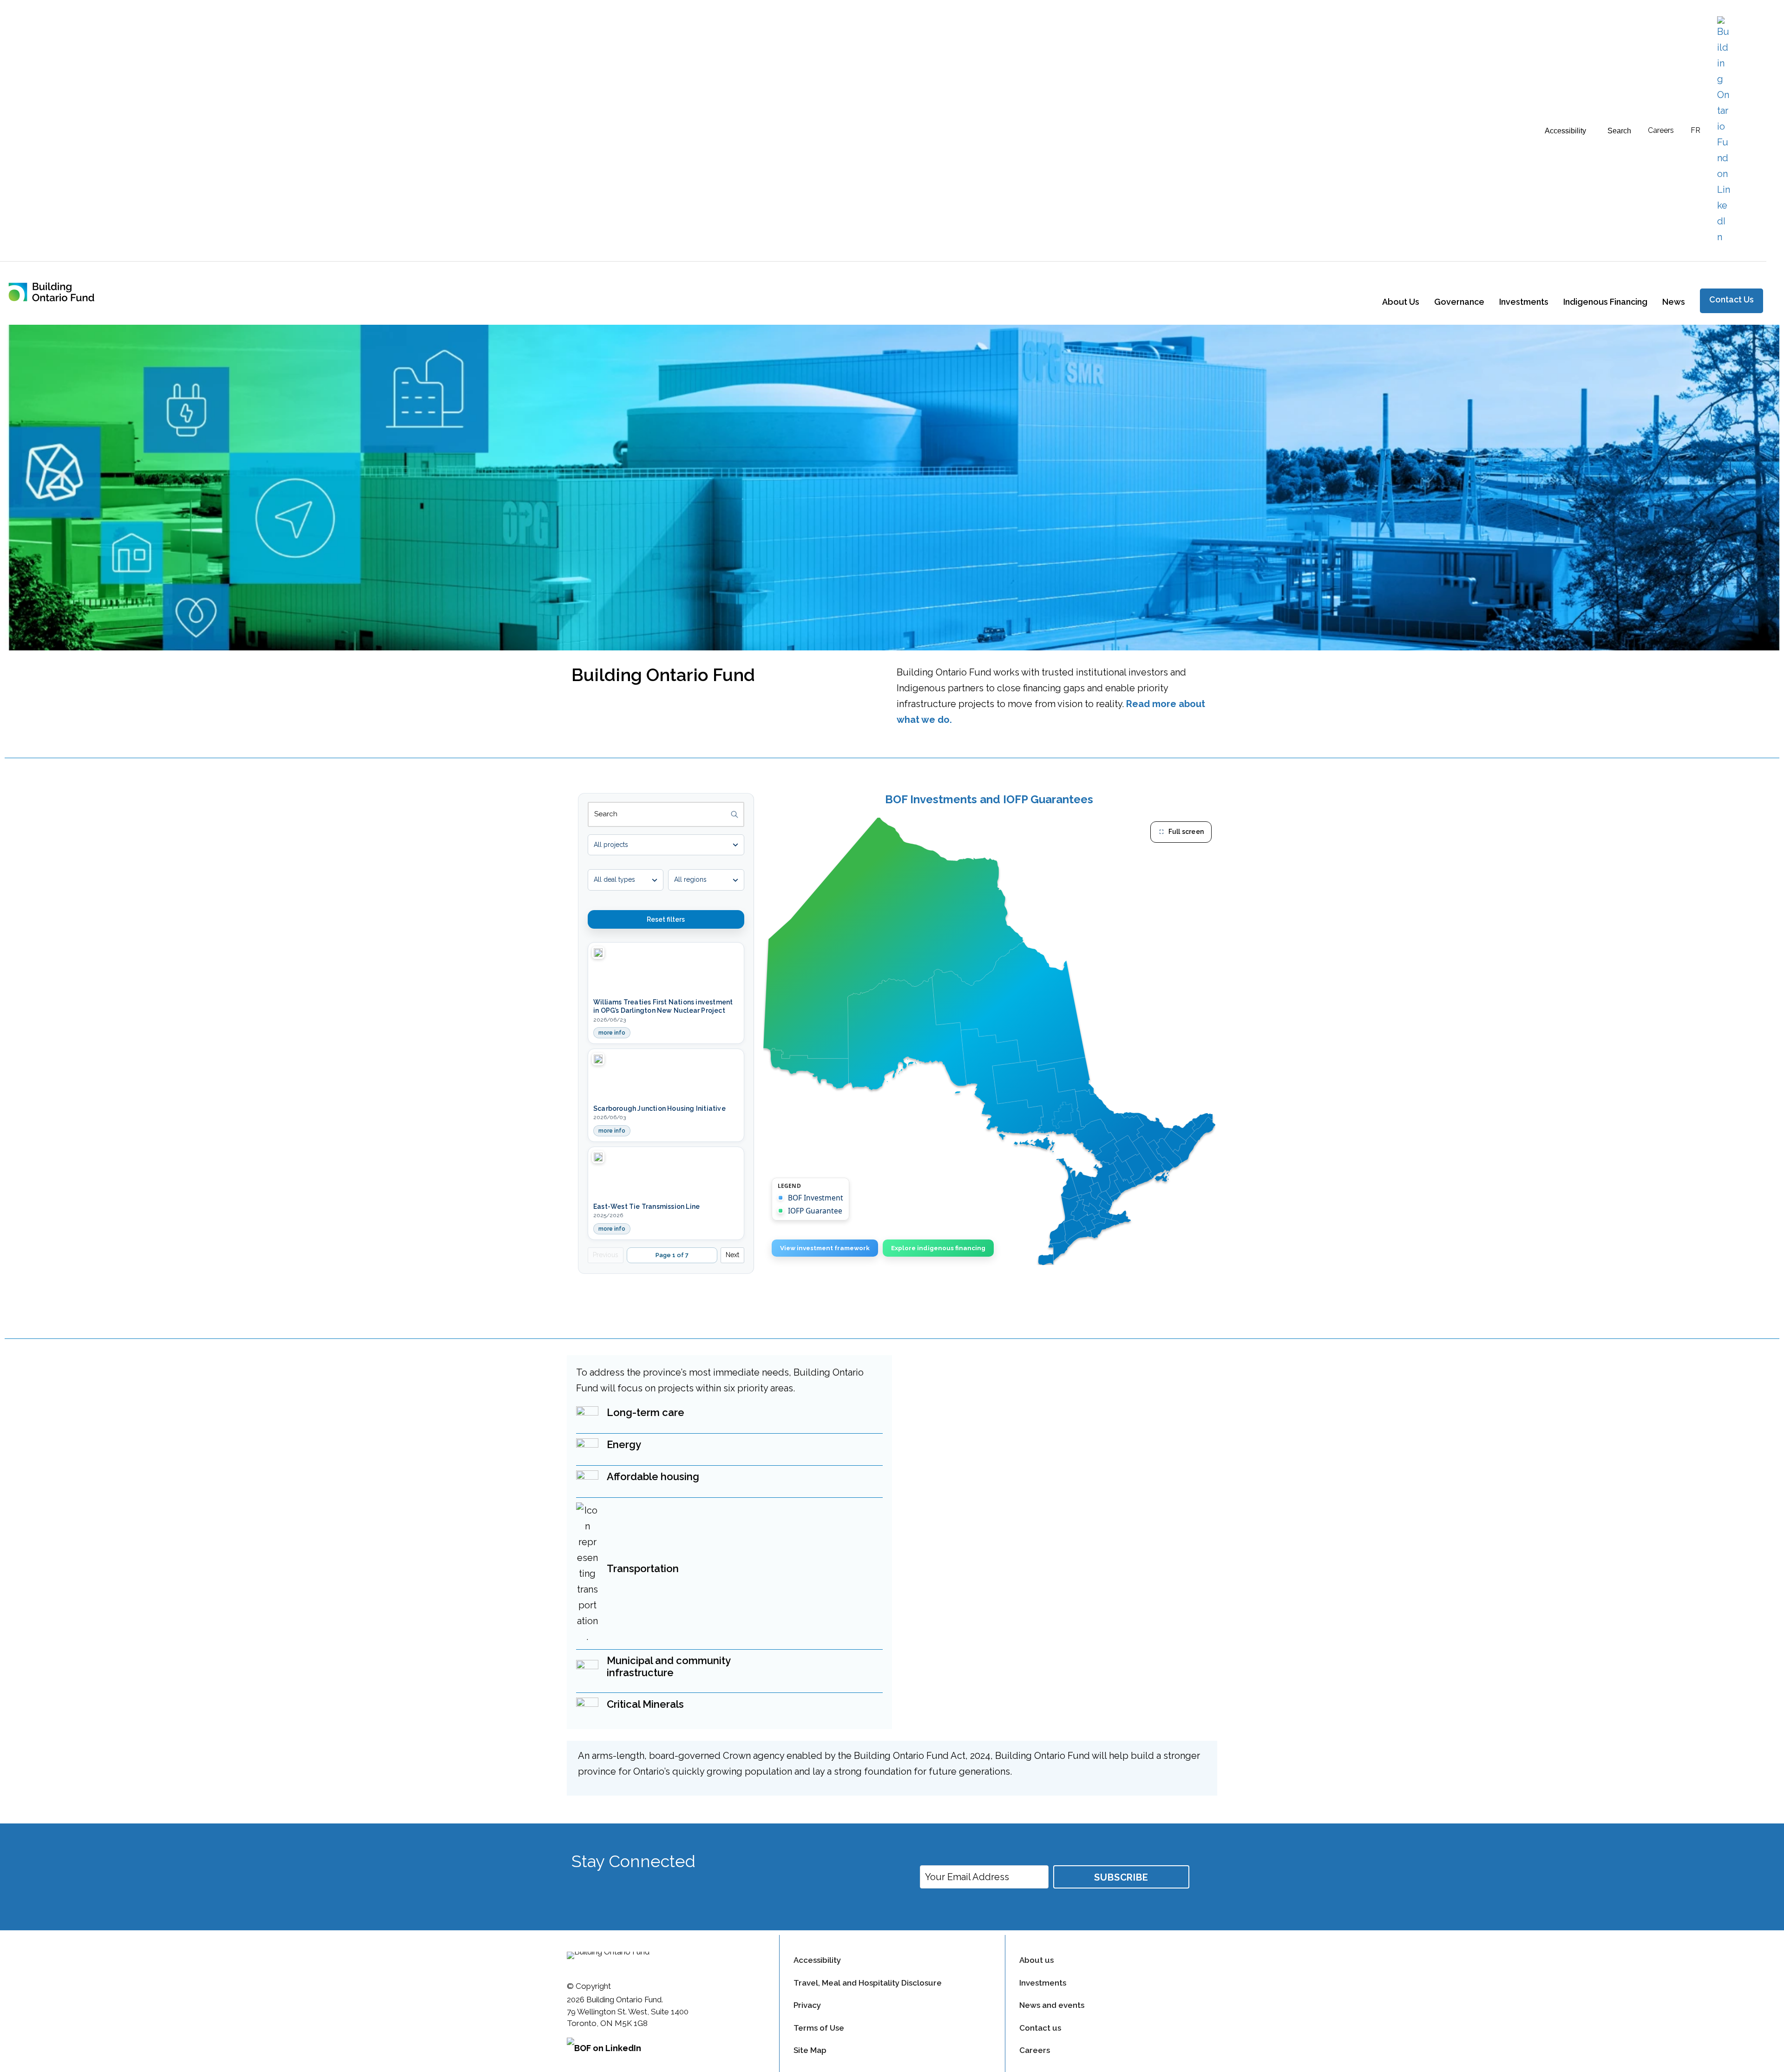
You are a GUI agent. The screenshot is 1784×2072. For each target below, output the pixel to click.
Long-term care (646, 1412)
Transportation (643, 1568)
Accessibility (817, 1960)
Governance (1459, 302)
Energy (624, 1444)
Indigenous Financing (1605, 302)
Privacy (807, 2005)
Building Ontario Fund (663, 675)
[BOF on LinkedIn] (666, 2052)
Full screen (1186, 832)
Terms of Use (819, 2028)
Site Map (810, 2050)
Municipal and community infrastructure (669, 1666)
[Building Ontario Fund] (59, 291)
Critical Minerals (645, 1704)
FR (1695, 130)
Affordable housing (653, 1476)
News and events (1052, 2005)
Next (732, 1255)
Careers (1661, 130)
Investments (1524, 302)
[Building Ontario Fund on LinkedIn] (1724, 131)
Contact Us (1732, 299)
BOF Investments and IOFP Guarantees (989, 800)
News (1674, 302)
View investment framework (825, 1248)
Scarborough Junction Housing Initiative (659, 1108)
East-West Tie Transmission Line (646, 1206)
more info (614, 1034)
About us (1036, 1960)
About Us (1401, 302)
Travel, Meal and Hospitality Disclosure (868, 1983)
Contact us (1040, 2028)
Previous (606, 1255)
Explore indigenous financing (938, 1248)
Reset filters (666, 919)
